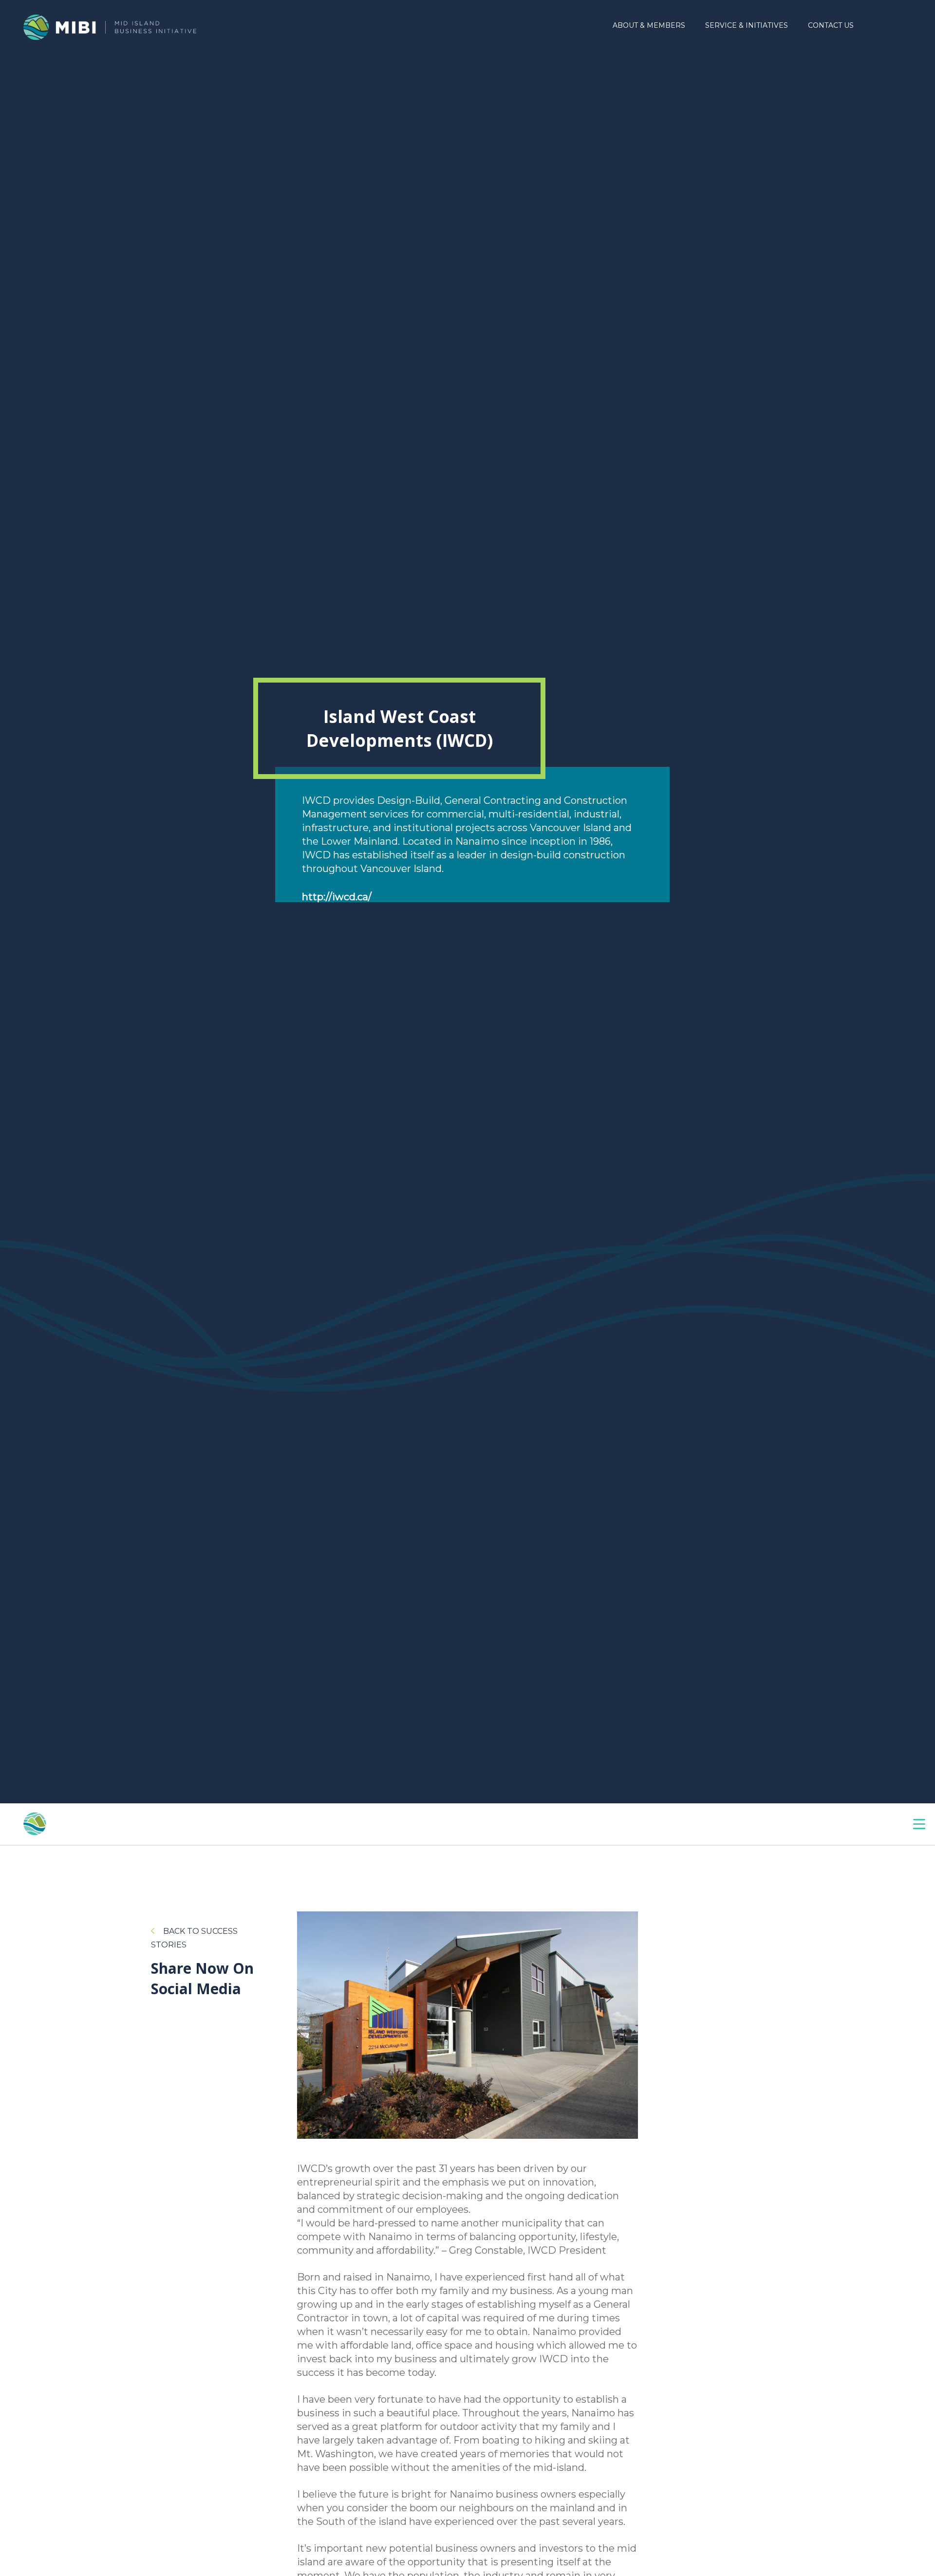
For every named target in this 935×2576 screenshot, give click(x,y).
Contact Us (831, 25)
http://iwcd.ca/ (337, 897)
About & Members (649, 25)
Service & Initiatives (747, 25)
